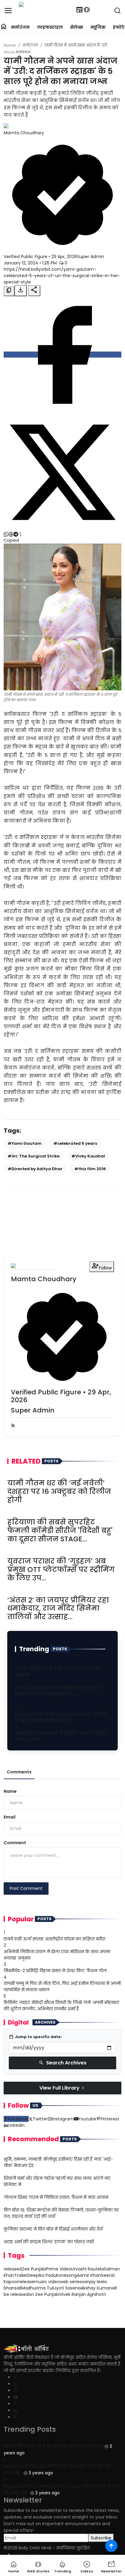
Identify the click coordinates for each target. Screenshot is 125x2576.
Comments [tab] (19, 1772)
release (26, 2282)
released (13, 2269)
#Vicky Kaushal (88, 1156)
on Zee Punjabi (44, 2294)
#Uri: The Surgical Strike (34, 1156)
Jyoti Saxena (67, 2288)
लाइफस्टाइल (50, 27)
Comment (15, 1843)
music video (47, 2282)
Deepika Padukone (47, 2275)
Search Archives (63, 2063)
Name (10, 1791)
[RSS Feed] (13, 1426)
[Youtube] (15, 2397)
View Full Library (62, 2088)
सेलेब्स (77, 27)
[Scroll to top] (111, 2546)
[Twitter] (15, 2384)
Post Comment (26, 1888)
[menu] (8, 11)
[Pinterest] (15, 2404)
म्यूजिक (98, 27)
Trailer (21, 2275)
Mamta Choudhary (24, 133)
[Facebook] (15, 2377)
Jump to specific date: (35, 2037)
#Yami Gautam (25, 1143)
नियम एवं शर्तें (26, 2555)
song (72, 2275)
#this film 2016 (90, 1169)
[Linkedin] (15, 2411)
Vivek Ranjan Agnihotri (83, 2294)
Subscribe (101, 2538)
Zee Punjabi (34, 2269)
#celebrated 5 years (75, 1143)
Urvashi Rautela (88, 2269)
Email (10, 1817)
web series (71, 2282)
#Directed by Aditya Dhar (35, 1169)
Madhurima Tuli (38, 2288)
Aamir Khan (89, 2275)
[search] (117, 11)
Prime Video (59, 2269)
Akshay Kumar (96, 2288)
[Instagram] (15, 2391)
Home (10, 45)
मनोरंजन (20, 27)
